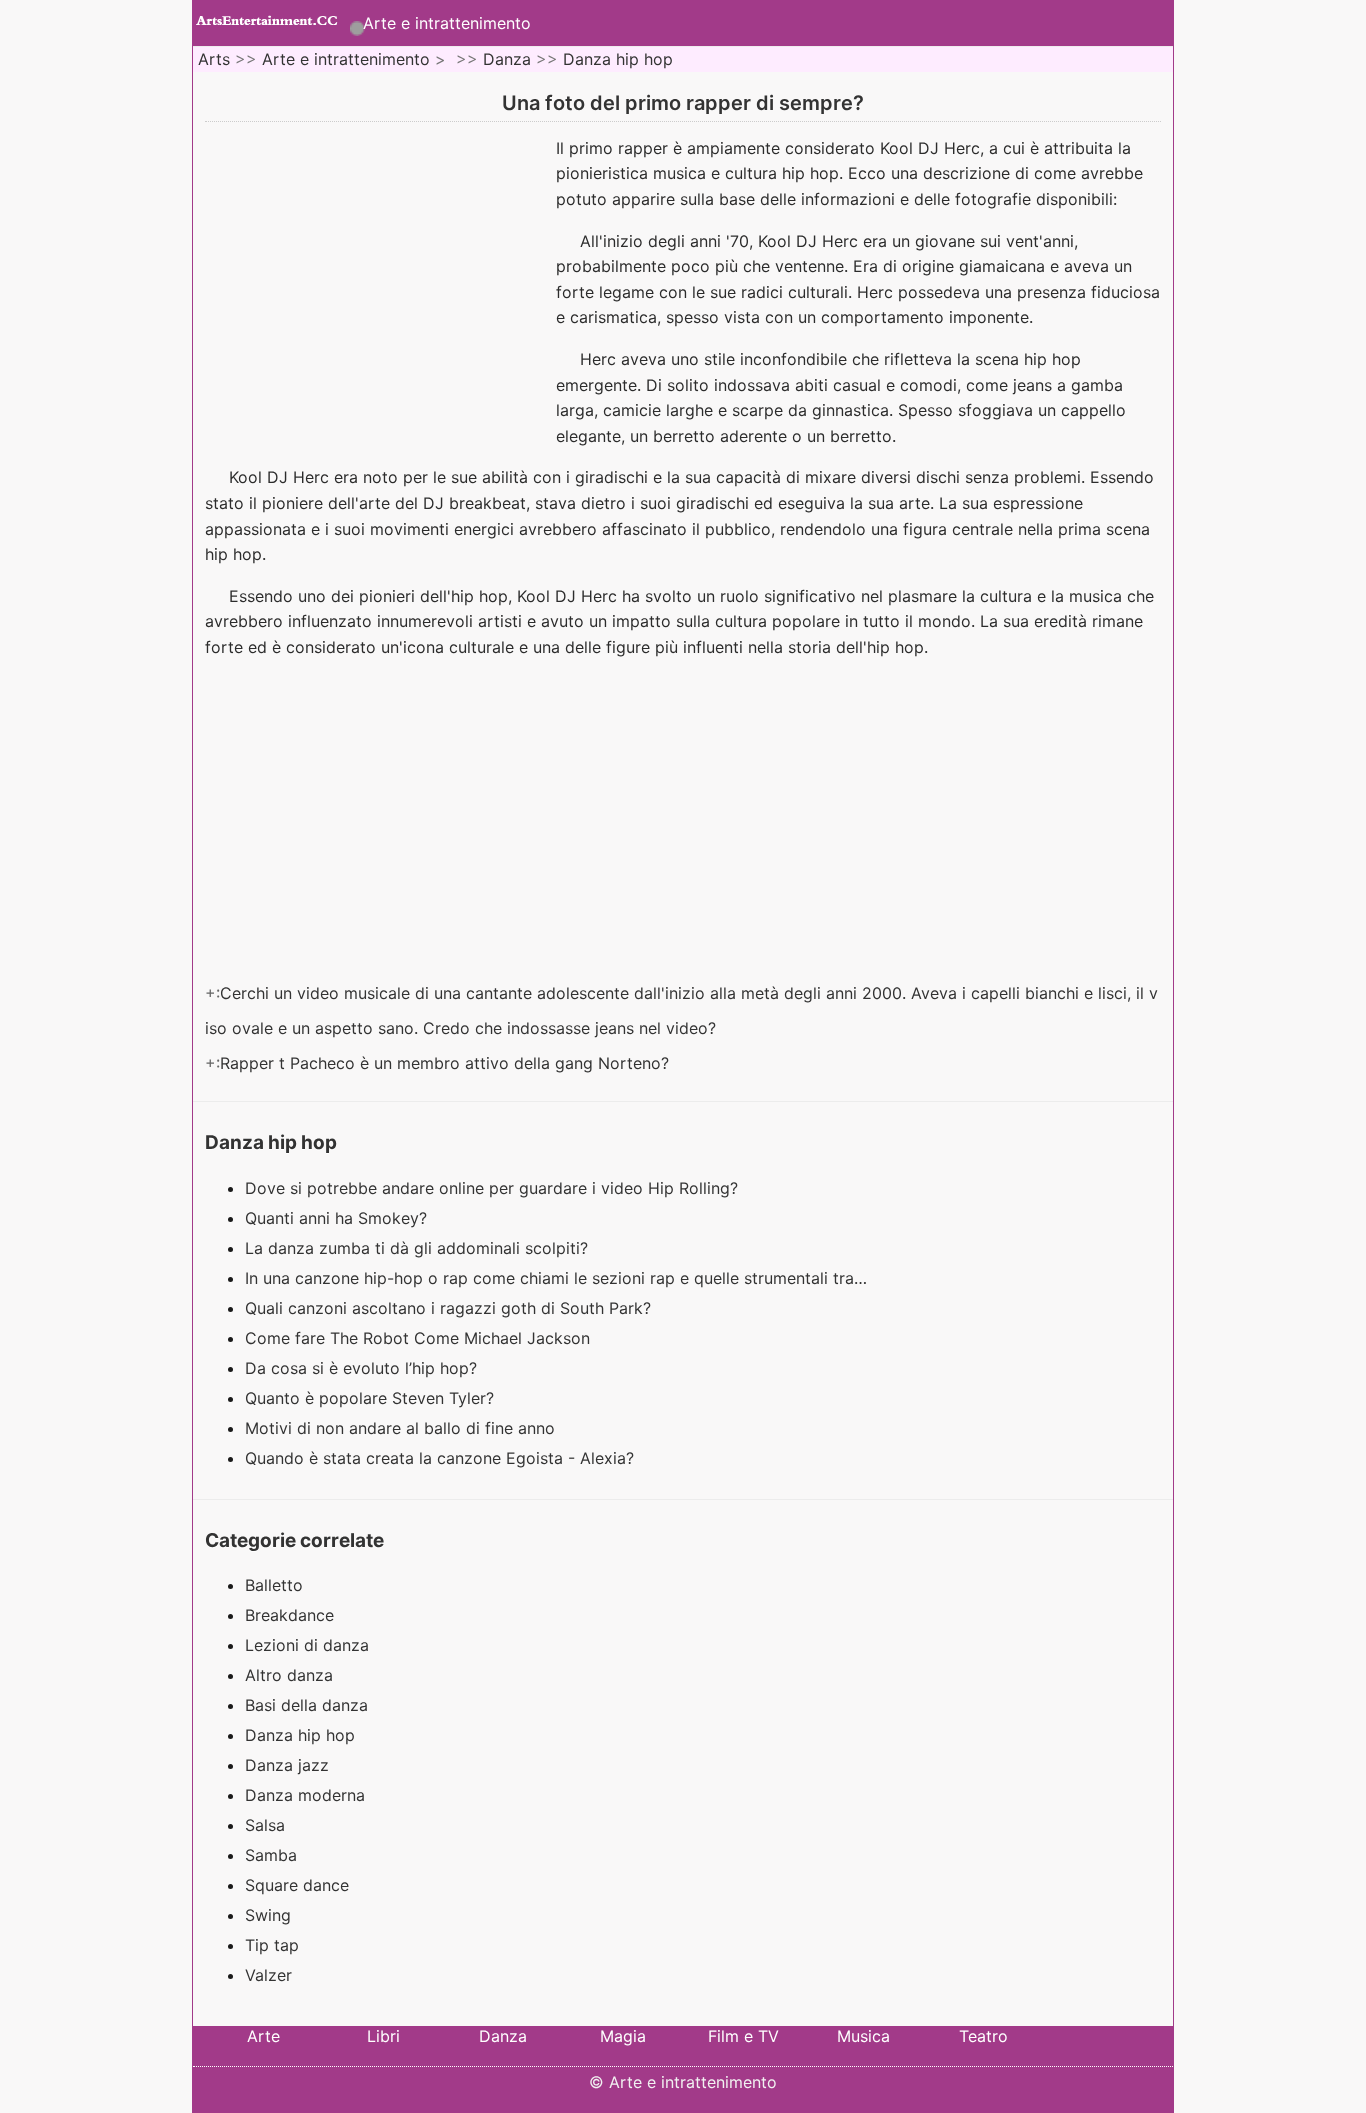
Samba (271, 1855)
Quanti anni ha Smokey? (338, 1218)
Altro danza (289, 1675)
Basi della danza (306, 1705)
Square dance (297, 1885)
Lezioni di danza (307, 1645)
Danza (507, 59)
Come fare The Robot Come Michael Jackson (420, 1338)
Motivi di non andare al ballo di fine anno (402, 1428)
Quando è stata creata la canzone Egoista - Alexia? (442, 1458)
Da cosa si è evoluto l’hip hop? (363, 1368)
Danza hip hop (618, 59)
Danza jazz (287, 1765)
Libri (383, 2036)
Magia (623, 2036)
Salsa (265, 1825)
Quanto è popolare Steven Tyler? (372, 1398)
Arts (214, 59)
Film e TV (743, 2036)
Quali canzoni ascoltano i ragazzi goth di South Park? (450, 1308)
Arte (263, 2036)
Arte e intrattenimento (447, 23)
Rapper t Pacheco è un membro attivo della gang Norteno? (447, 1063)
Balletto (274, 1585)
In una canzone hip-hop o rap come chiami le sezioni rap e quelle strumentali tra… (556, 1278)
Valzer (268, 1975)
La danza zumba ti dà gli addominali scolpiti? (419, 1248)
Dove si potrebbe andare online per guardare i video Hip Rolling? (494, 1188)
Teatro (983, 2036)
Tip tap (272, 1945)
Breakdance (289, 1615)
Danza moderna (305, 1795)
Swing (268, 1915)
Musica (863, 2036)
